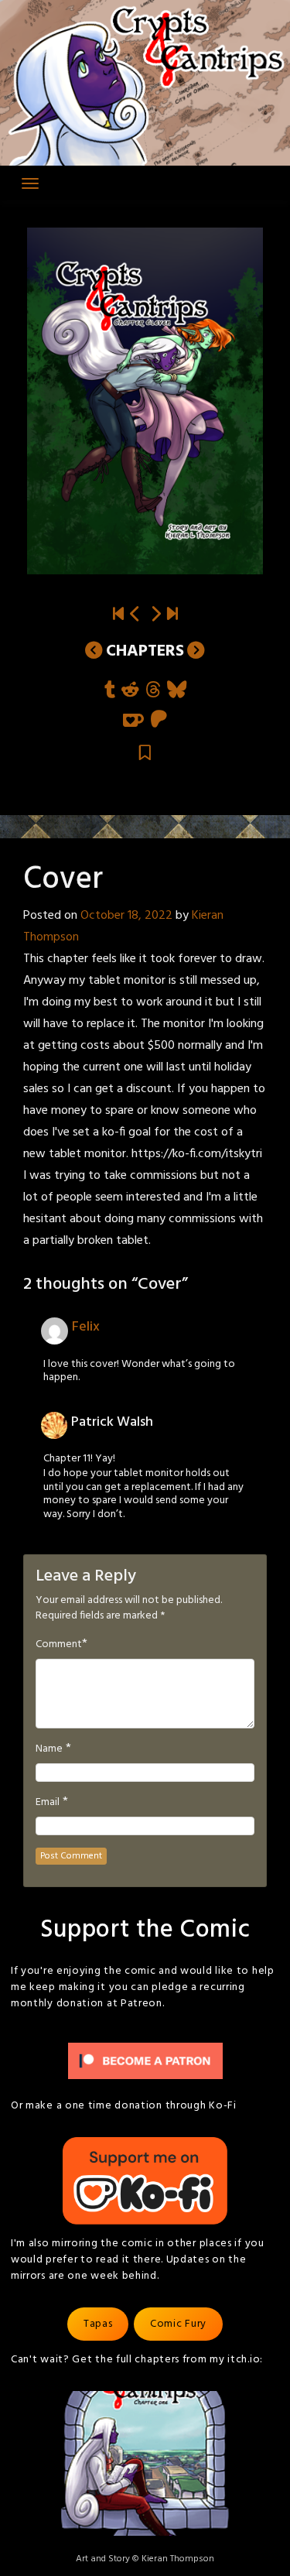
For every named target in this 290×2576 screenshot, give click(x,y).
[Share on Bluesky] (177, 691)
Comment (59, 1645)
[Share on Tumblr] (110, 691)
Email (48, 1803)
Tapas (98, 2324)
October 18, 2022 (126, 916)
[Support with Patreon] (159, 720)
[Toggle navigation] (30, 183)
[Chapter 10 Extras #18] (135, 615)
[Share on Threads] (153, 691)
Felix (86, 1327)
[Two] (172, 615)
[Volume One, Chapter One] (118, 615)
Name (49, 1749)
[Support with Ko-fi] (133, 720)
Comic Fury (178, 2324)
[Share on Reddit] (130, 691)
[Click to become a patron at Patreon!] (145, 2061)
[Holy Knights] (155, 615)
